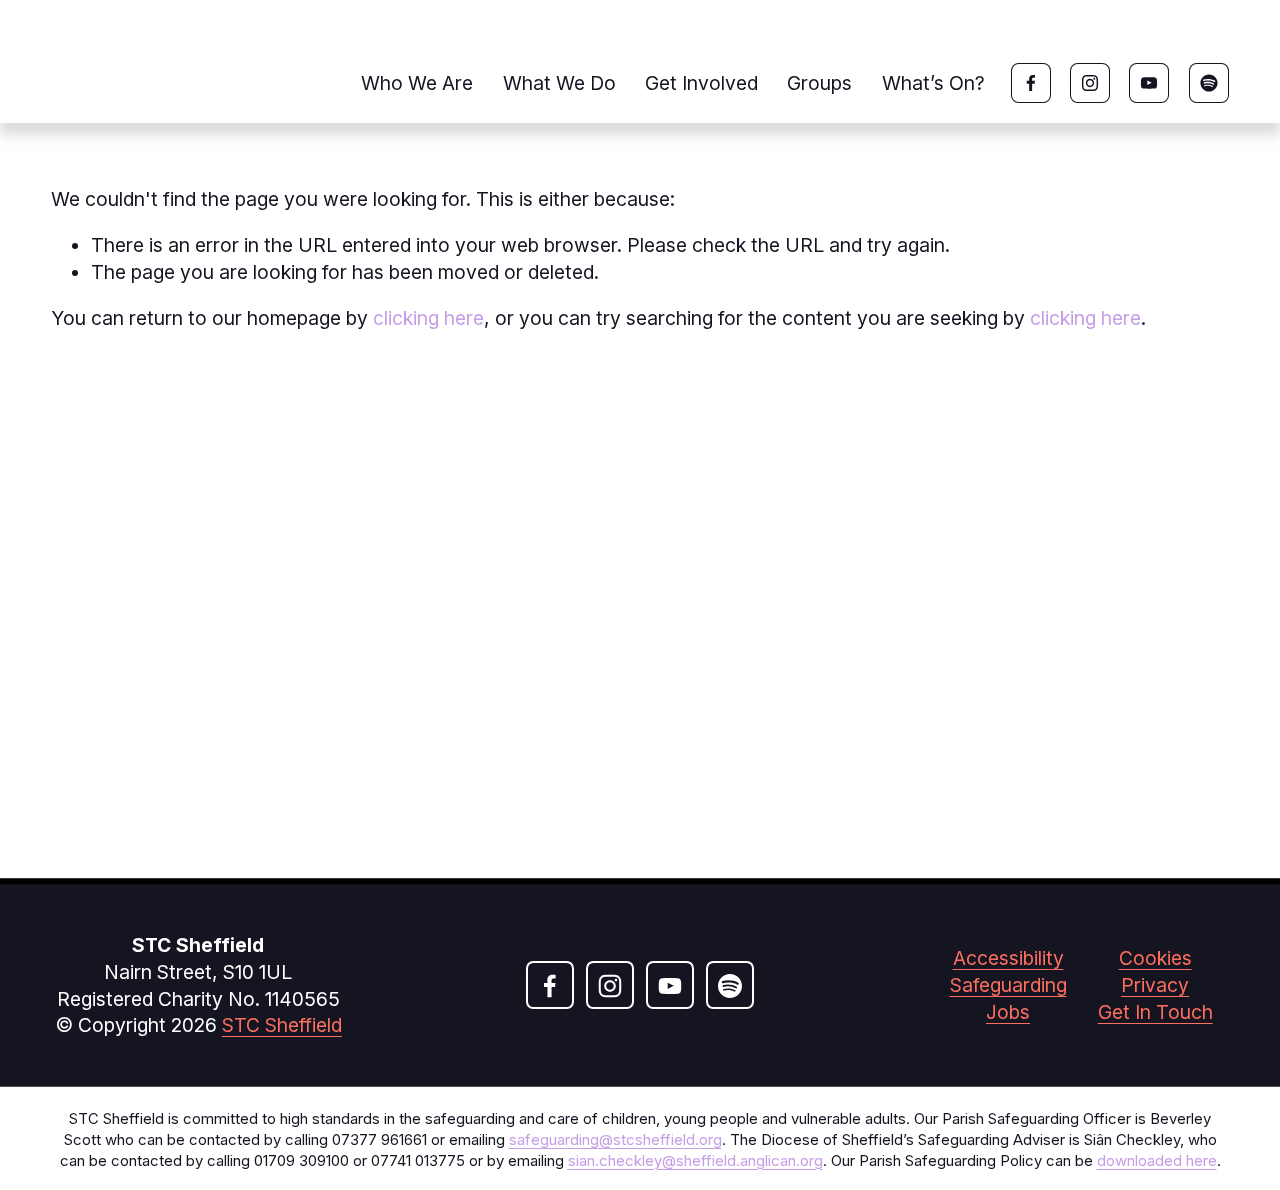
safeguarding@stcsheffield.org (615, 1140)
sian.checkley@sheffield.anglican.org (695, 1161)
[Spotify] (1209, 83)
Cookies (1155, 958)
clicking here (428, 318)
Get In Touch (1155, 1012)
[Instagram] (1090, 83)
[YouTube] (1149, 83)
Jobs (1008, 1012)
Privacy (1155, 985)
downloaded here (1157, 1161)
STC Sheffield (282, 1025)
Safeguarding (1008, 985)
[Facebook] (1031, 83)
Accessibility (1008, 958)
